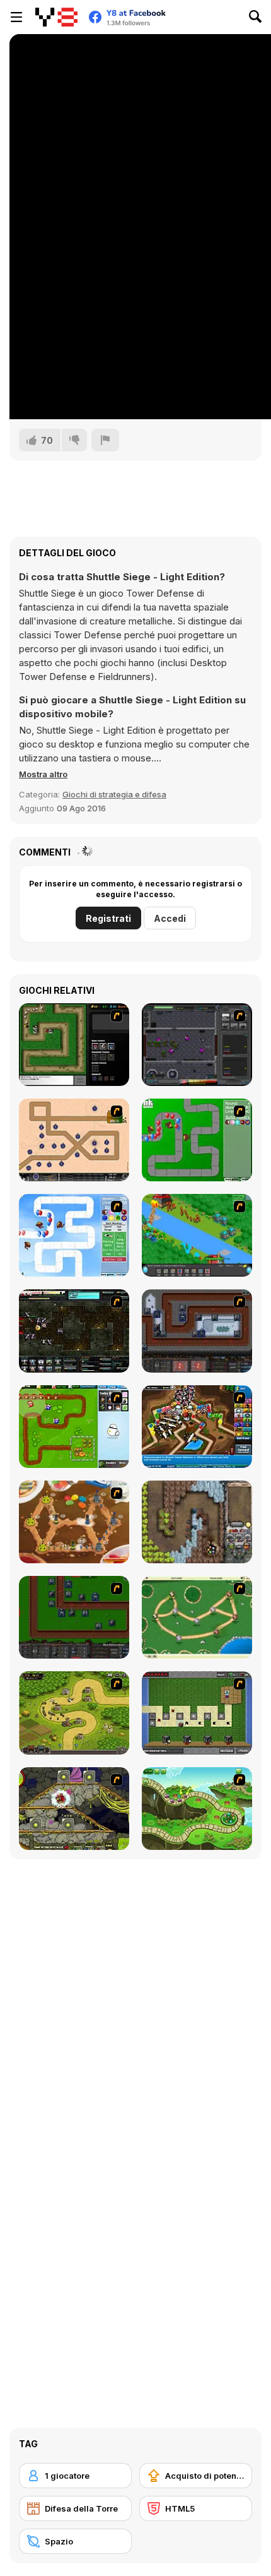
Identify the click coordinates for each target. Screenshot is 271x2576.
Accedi (170, 918)
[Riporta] (105, 440)
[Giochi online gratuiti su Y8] (56, 17)
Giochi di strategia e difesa (114, 794)
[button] (43, 774)
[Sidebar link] (16, 17)
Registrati (108, 918)
